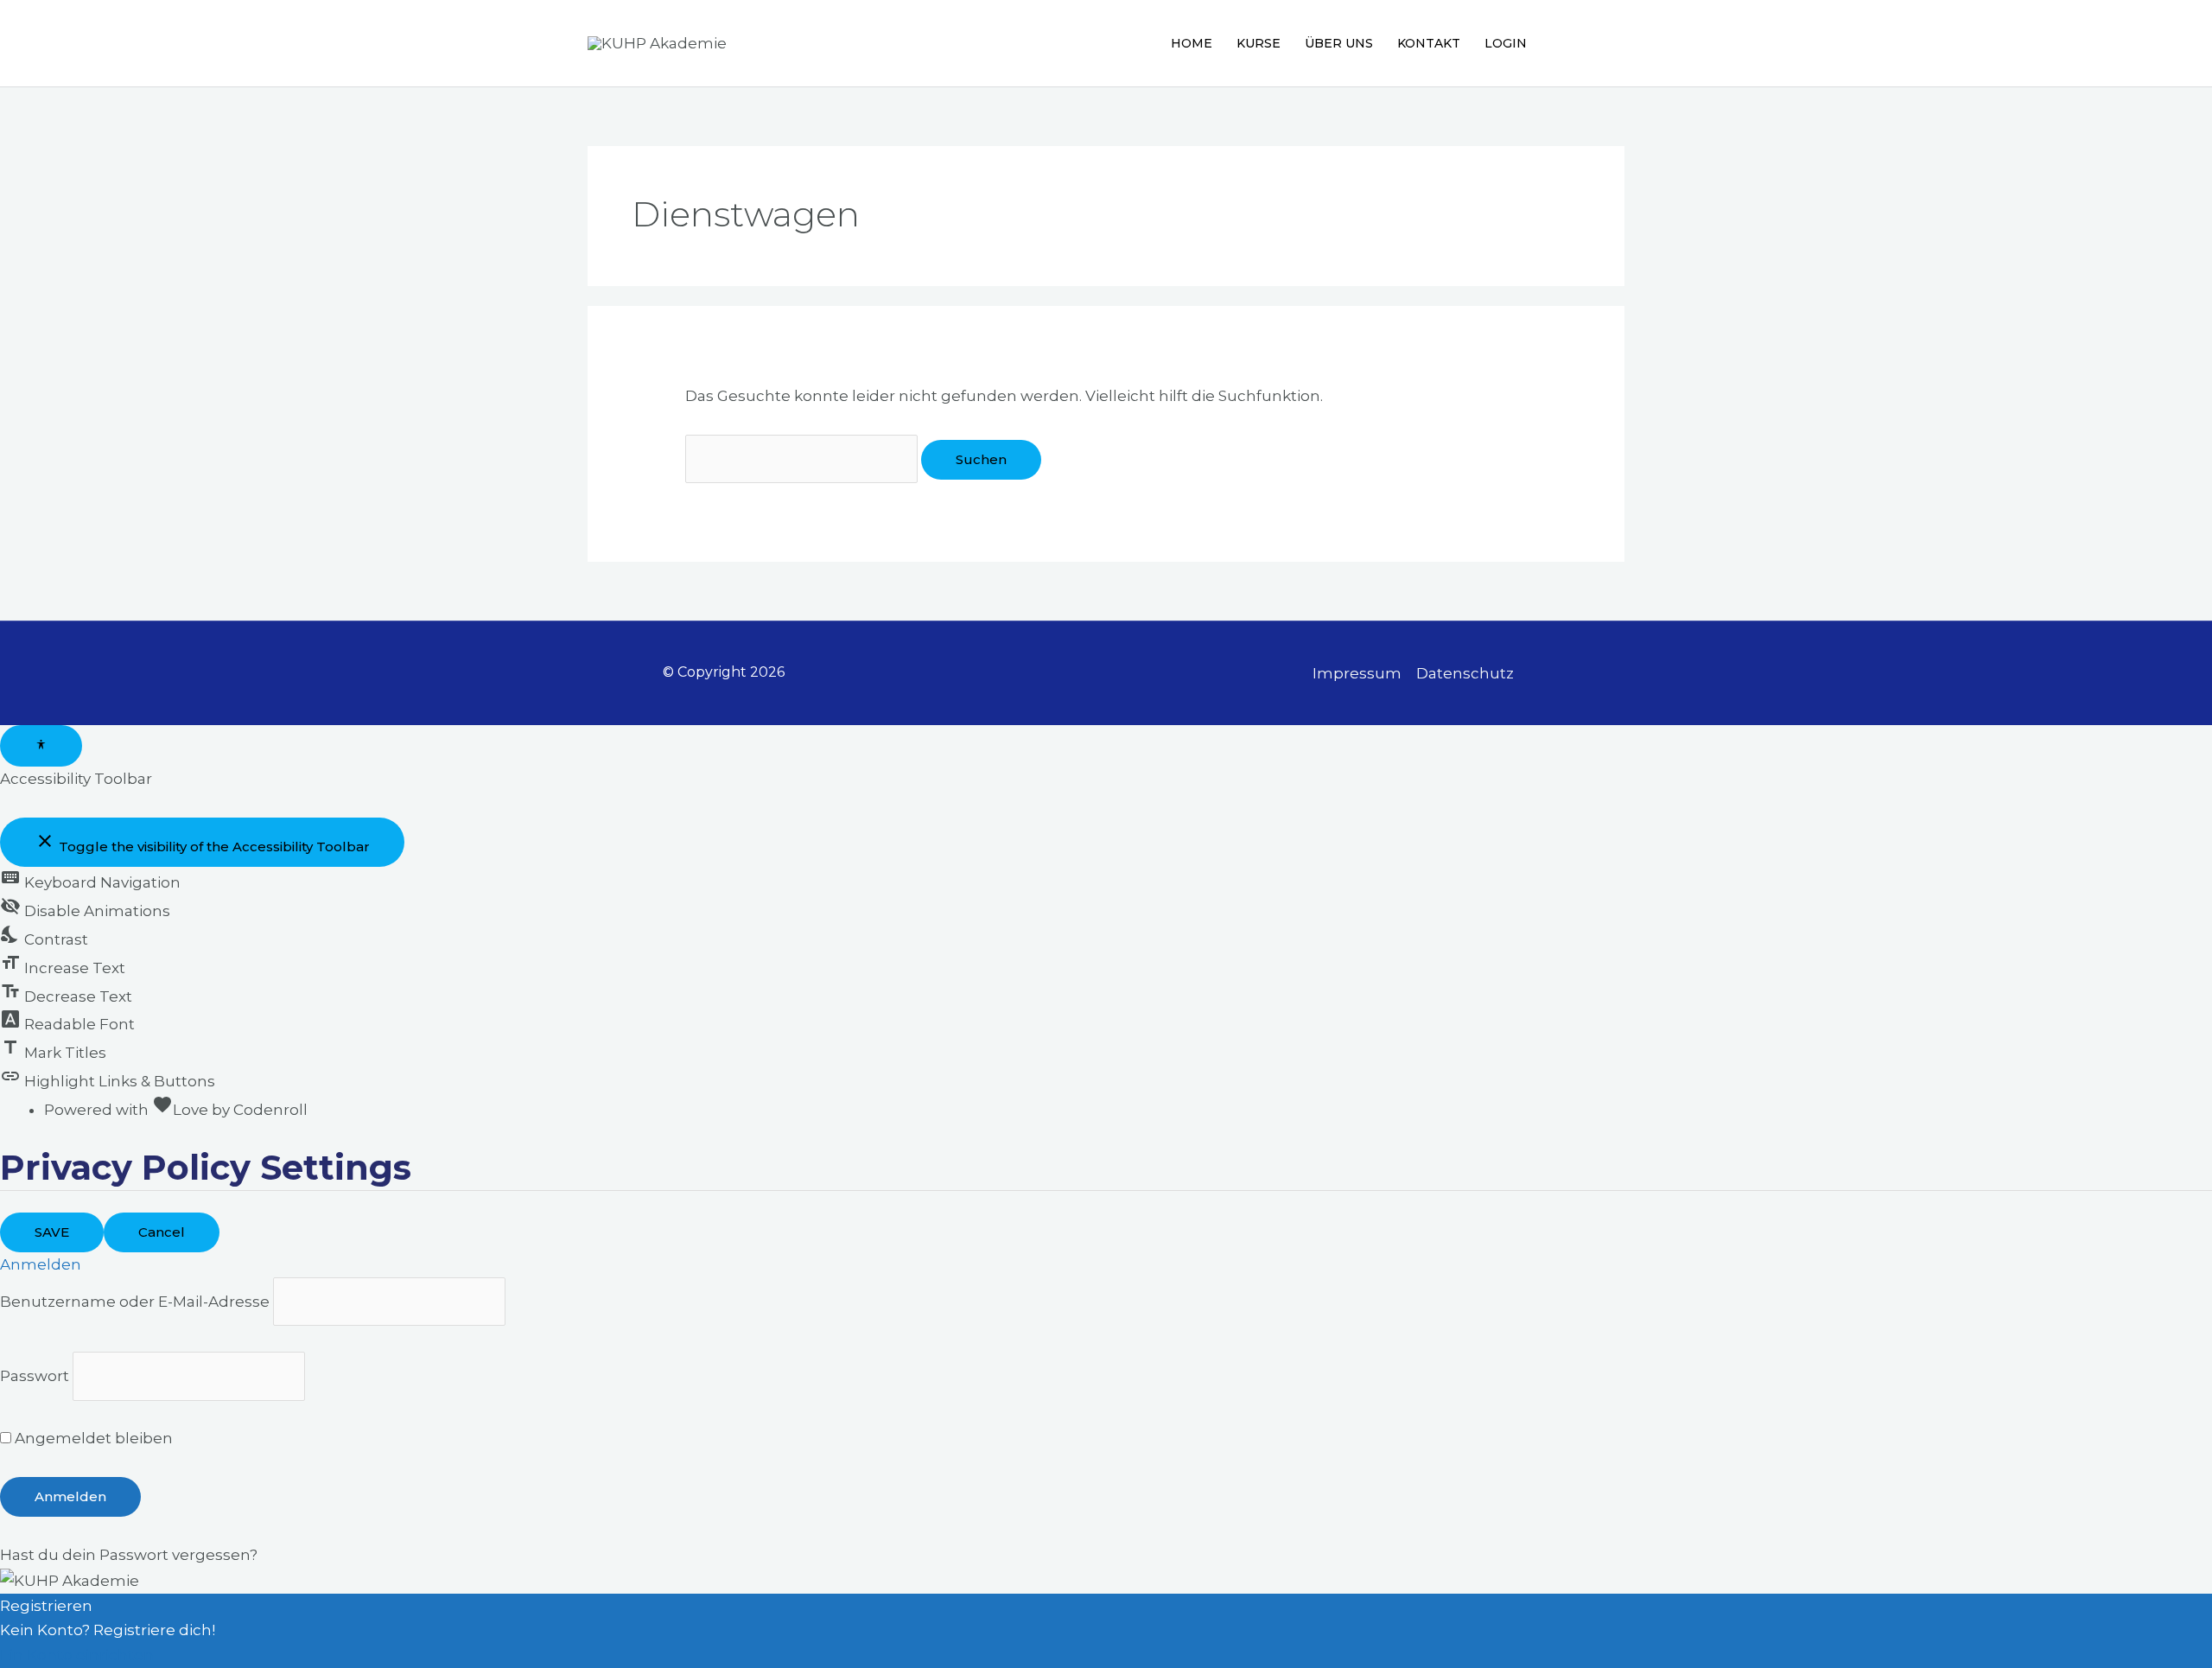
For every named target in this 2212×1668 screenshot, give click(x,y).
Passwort (35, 1376)
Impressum (1357, 673)
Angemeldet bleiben (92, 1438)
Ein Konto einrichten (77, 1655)
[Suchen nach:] (803, 459)
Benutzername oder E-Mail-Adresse (135, 1302)
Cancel (162, 1232)
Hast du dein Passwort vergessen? (129, 1555)
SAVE (52, 1232)
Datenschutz (1465, 673)
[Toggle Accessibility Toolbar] (41, 746)
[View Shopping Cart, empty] (1572, 43)
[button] (1615, 43)
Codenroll (270, 1110)
